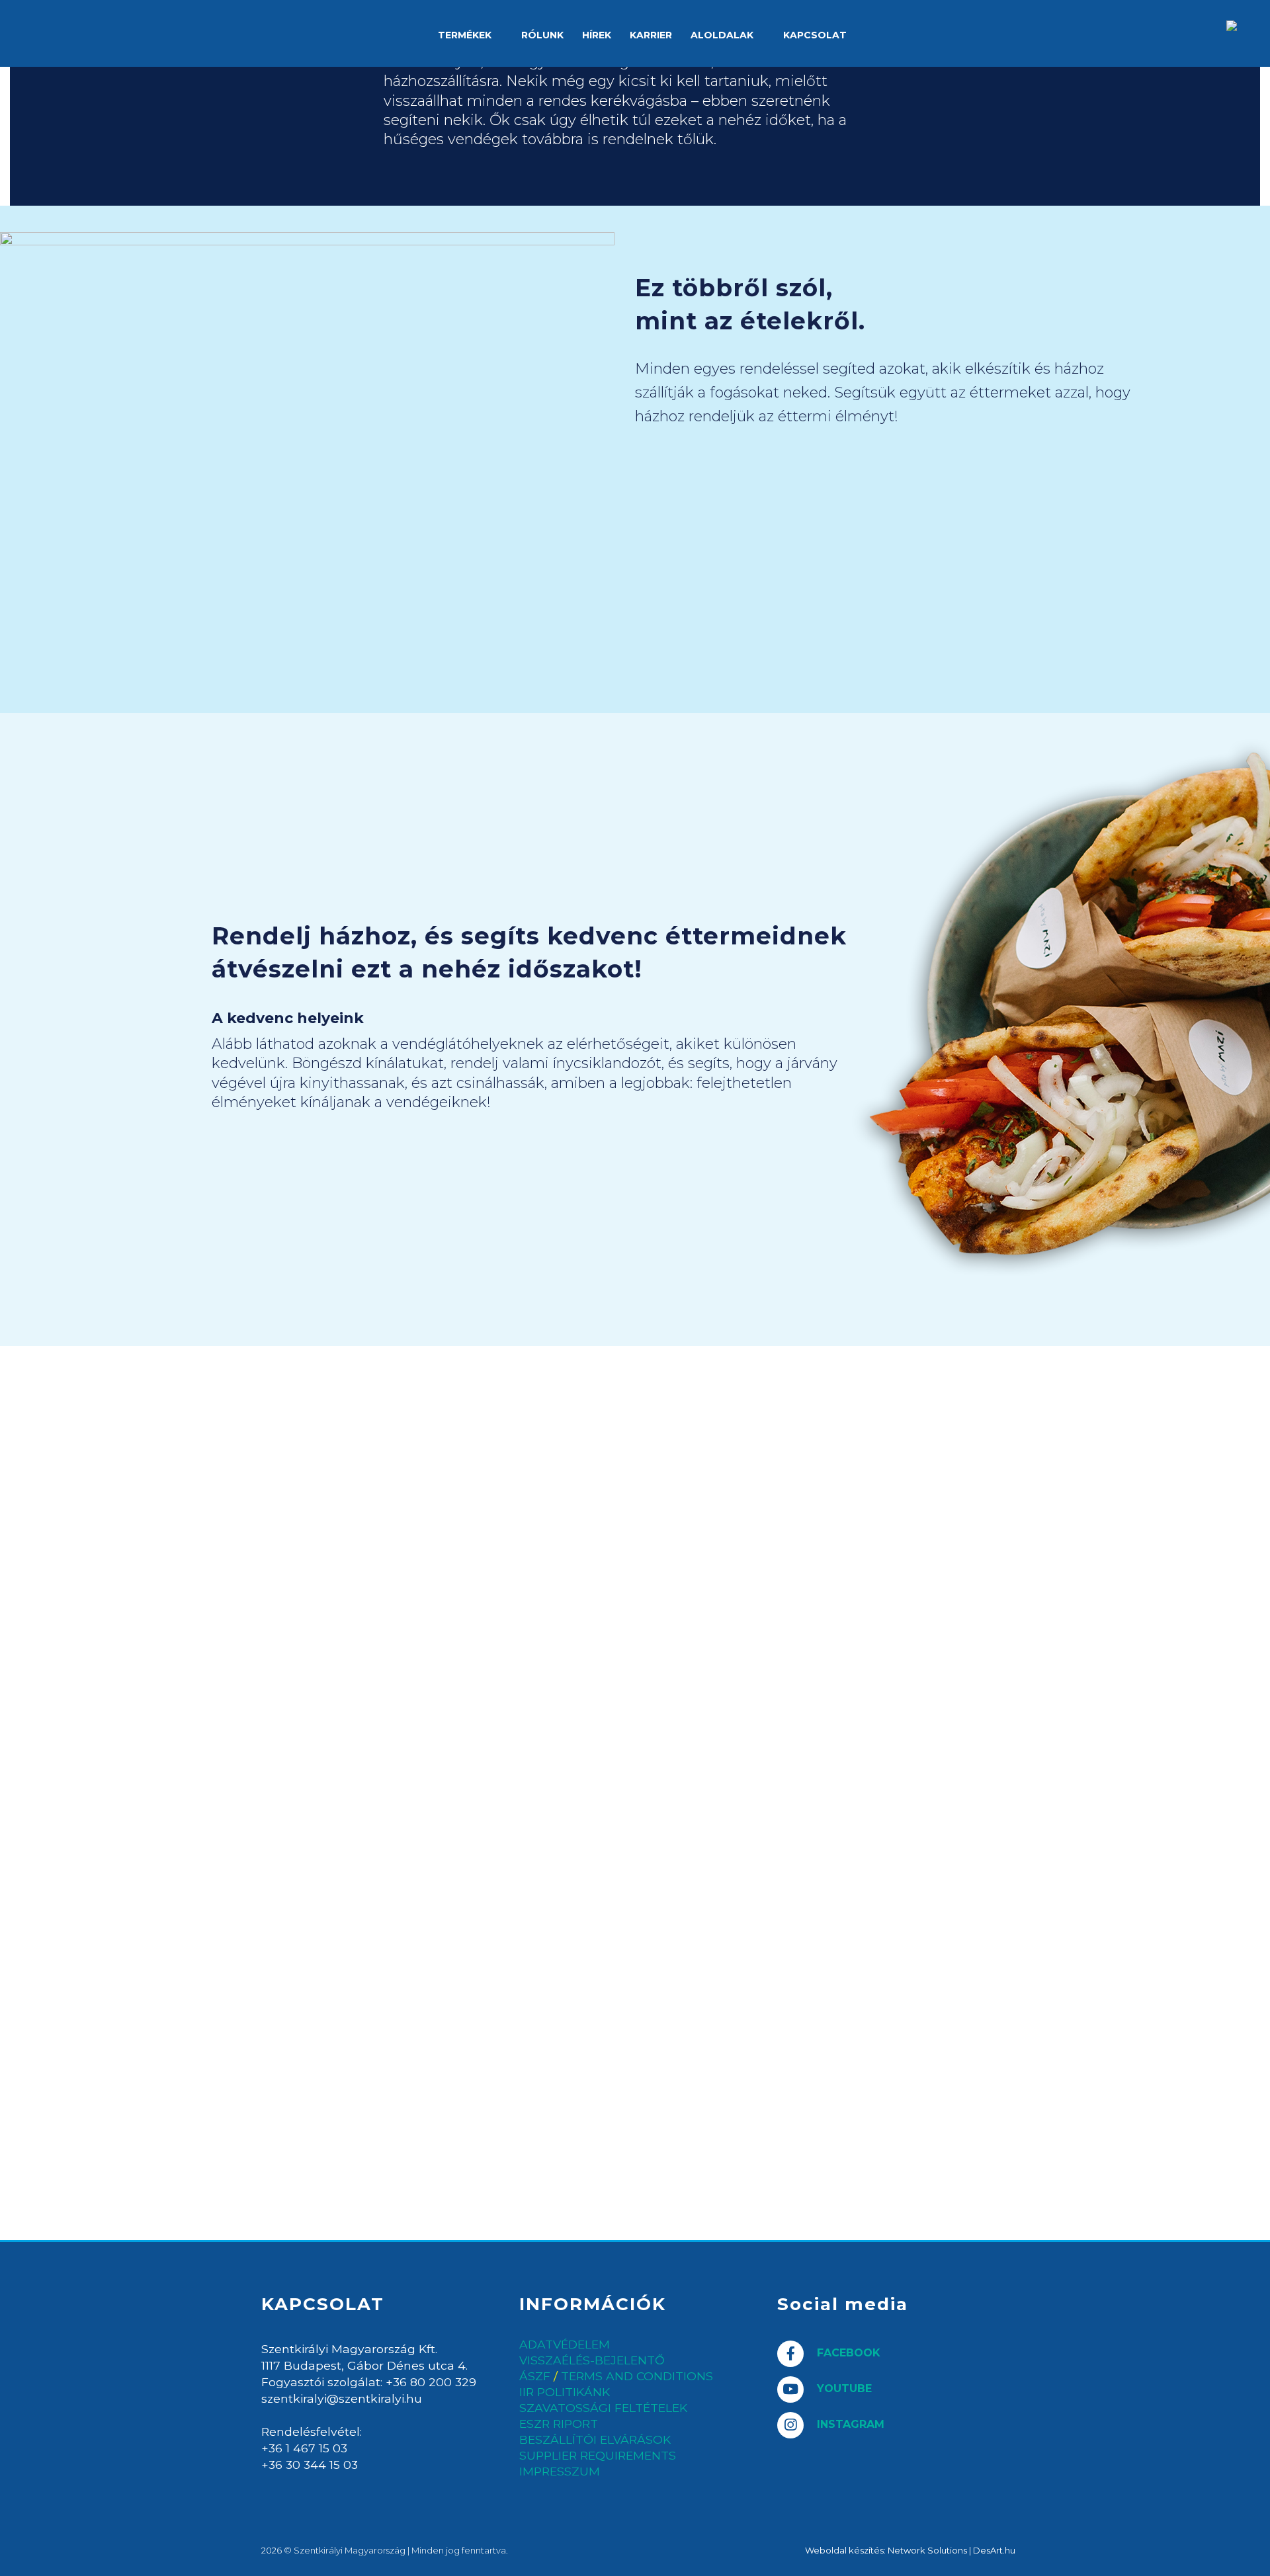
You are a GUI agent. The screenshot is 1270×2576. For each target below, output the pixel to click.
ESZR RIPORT (559, 2424)
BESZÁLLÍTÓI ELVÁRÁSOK (595, 2440)
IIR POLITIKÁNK (565, 2392)
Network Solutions (927, 2550)
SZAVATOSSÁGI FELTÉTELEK (603, 2408)
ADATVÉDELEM (565, 2345)
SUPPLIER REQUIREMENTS (598, 2456)
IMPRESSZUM (560, 2472)
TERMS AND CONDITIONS (637, 2376)
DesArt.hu (994, 2550)
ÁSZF (535, 2376)
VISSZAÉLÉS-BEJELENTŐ (592, 2360)
